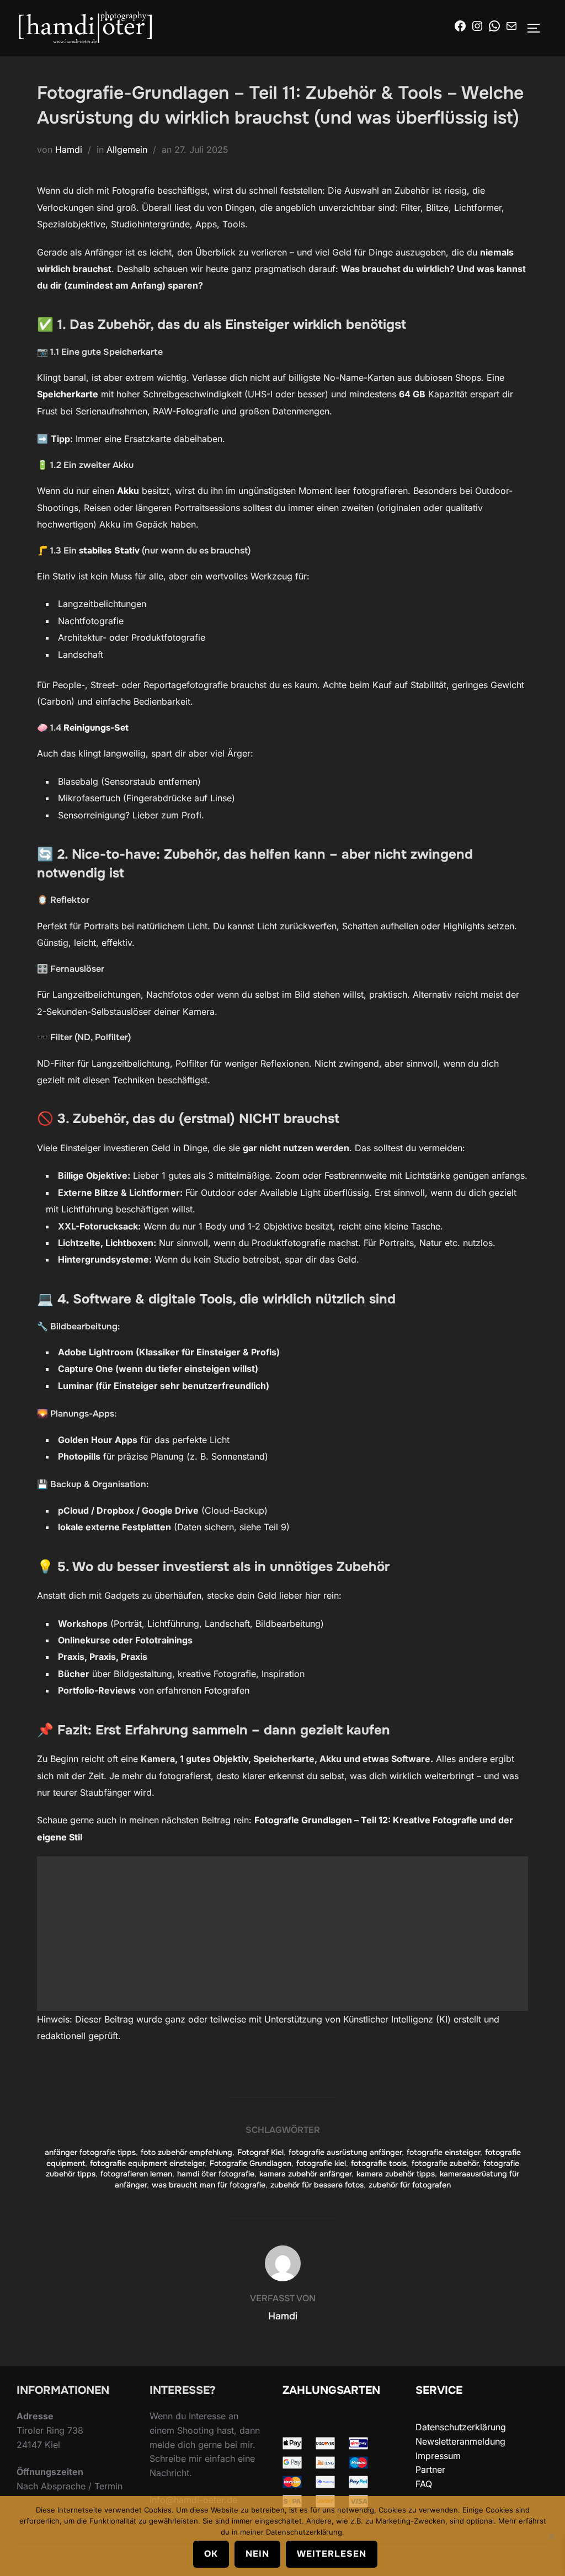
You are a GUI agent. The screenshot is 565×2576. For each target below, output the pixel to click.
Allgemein (127, 150)
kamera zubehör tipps (396, 2174)
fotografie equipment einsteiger (147, 2163)
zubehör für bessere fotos (317, 2185)
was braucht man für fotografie (209, 2185)
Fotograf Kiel (260, 2152)
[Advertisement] (282, 1934)
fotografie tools (379, 2163)
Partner (430, 2469)
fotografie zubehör (445, 2163)
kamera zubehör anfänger (305, 2174)
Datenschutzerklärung (461, 2427)
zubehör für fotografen (410, 2185)
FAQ (424, 2484)
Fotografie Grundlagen (250, 2163)
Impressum (438, 2456)
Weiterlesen (332, 2554)
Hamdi (69, 150)
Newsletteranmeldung (460, 2441)
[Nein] (551, 2536)
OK (211, 2554)
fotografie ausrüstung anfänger (345, 2152)
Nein (257, 2554)
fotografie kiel (321, 2163)
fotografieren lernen (136, 2174)
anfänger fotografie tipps (90, 2152)
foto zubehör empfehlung (186, 2152)
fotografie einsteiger (443, 2152)
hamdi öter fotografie (216, 2174)
